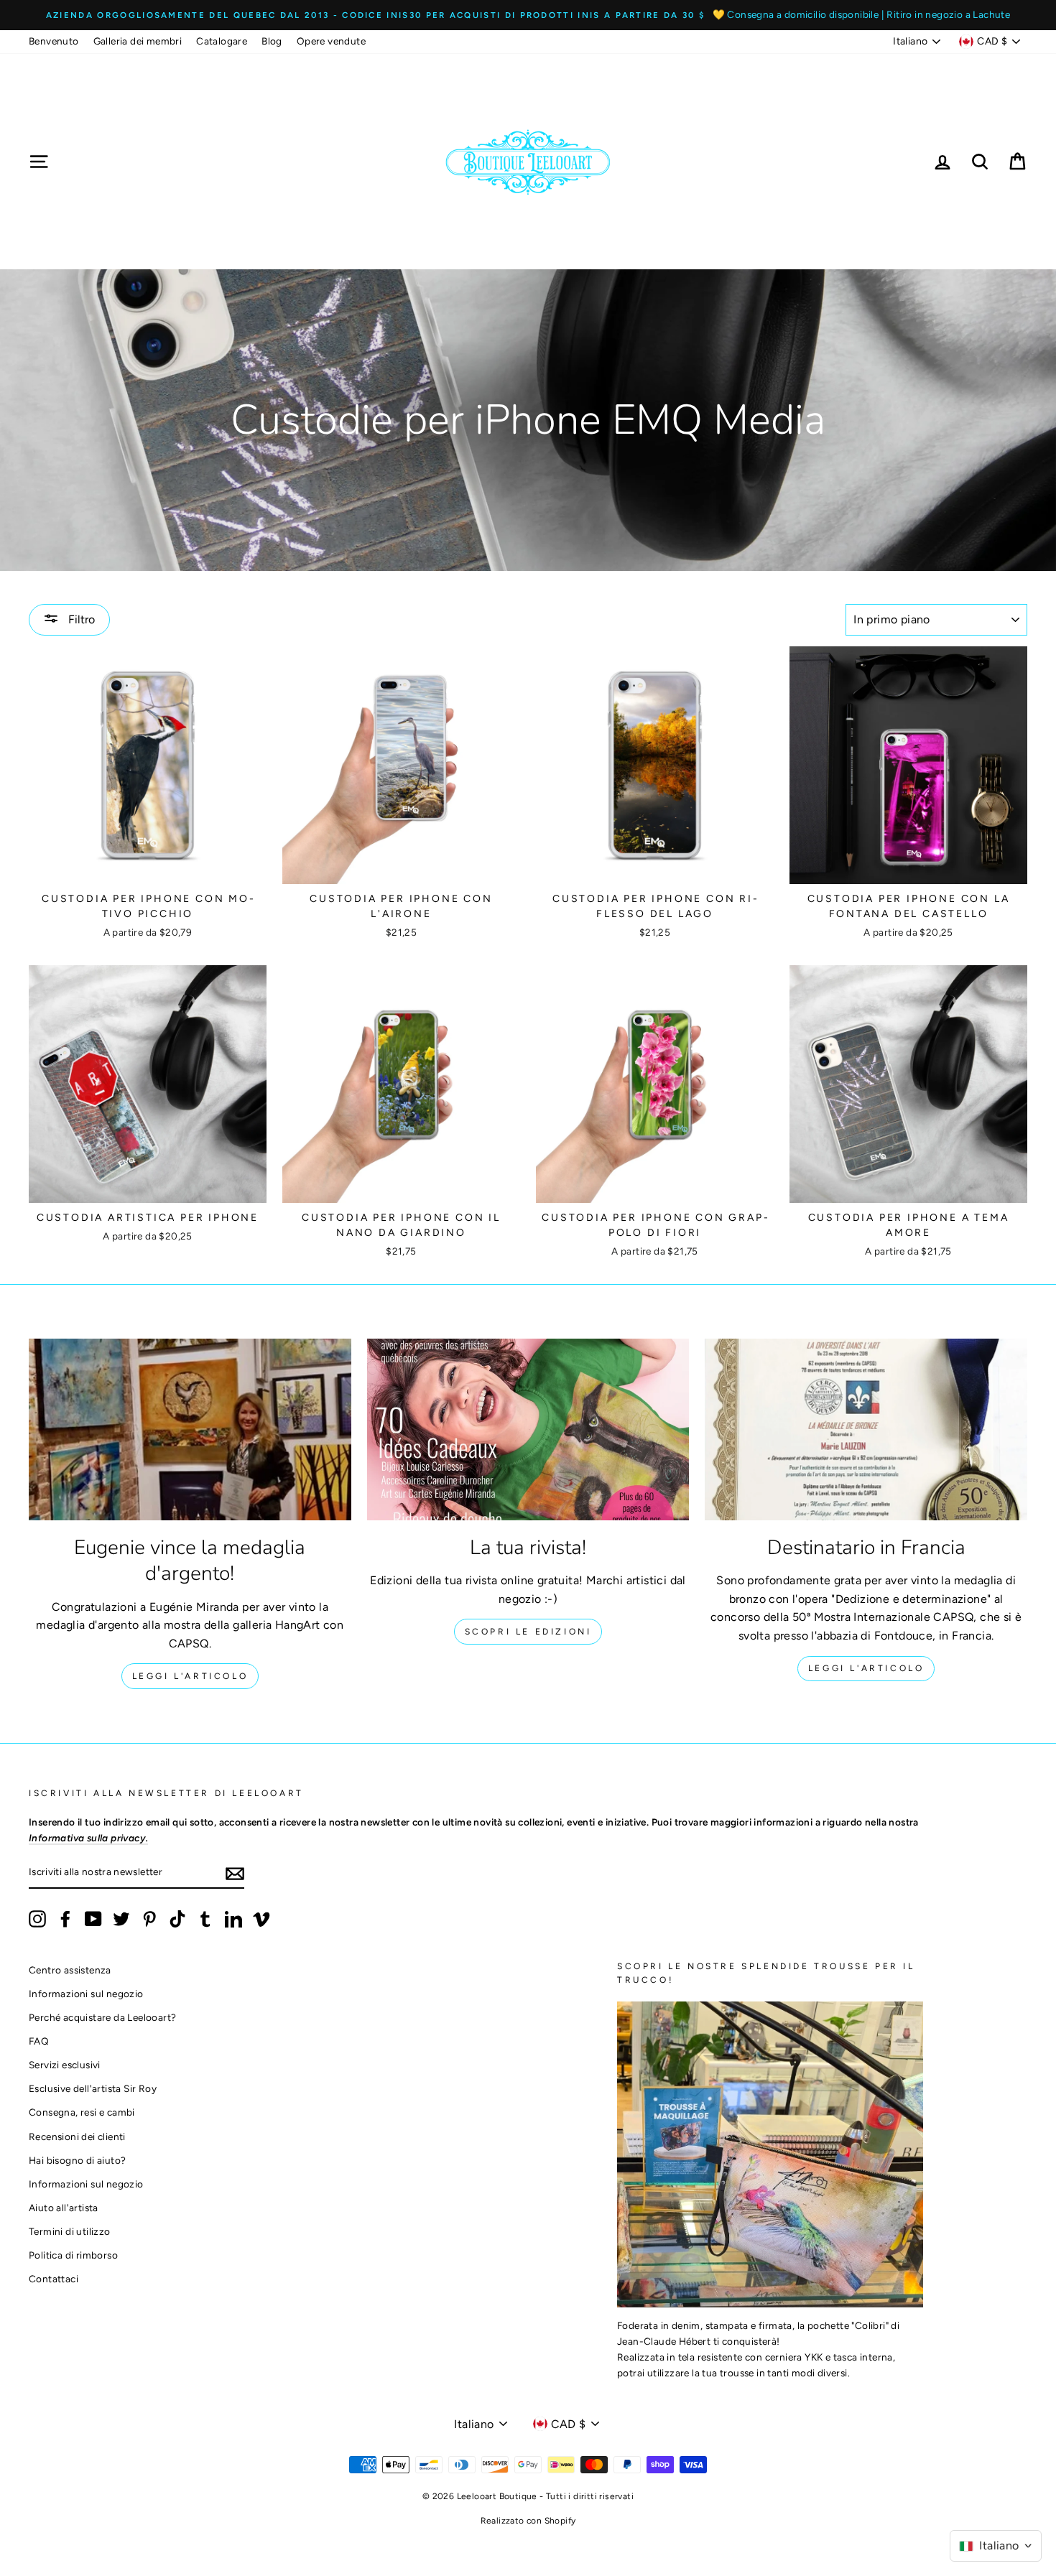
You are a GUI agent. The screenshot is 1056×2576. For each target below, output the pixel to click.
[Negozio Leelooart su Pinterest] (149, 1919)
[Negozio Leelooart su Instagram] (37, 1919)
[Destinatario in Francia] (866, 1429)
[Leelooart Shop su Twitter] (121, 1919)
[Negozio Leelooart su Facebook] (65, 1919)
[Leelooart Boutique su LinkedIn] (233, 1919)
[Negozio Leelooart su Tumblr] (205, 1919)
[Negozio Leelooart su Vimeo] (261, 1919)
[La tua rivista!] (528, 1429)
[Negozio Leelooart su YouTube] (93, 1919)
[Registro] (235, 1873)
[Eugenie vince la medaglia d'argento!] (190, 1429)
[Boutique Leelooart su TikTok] (177, 1919)
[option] (528, 15)
